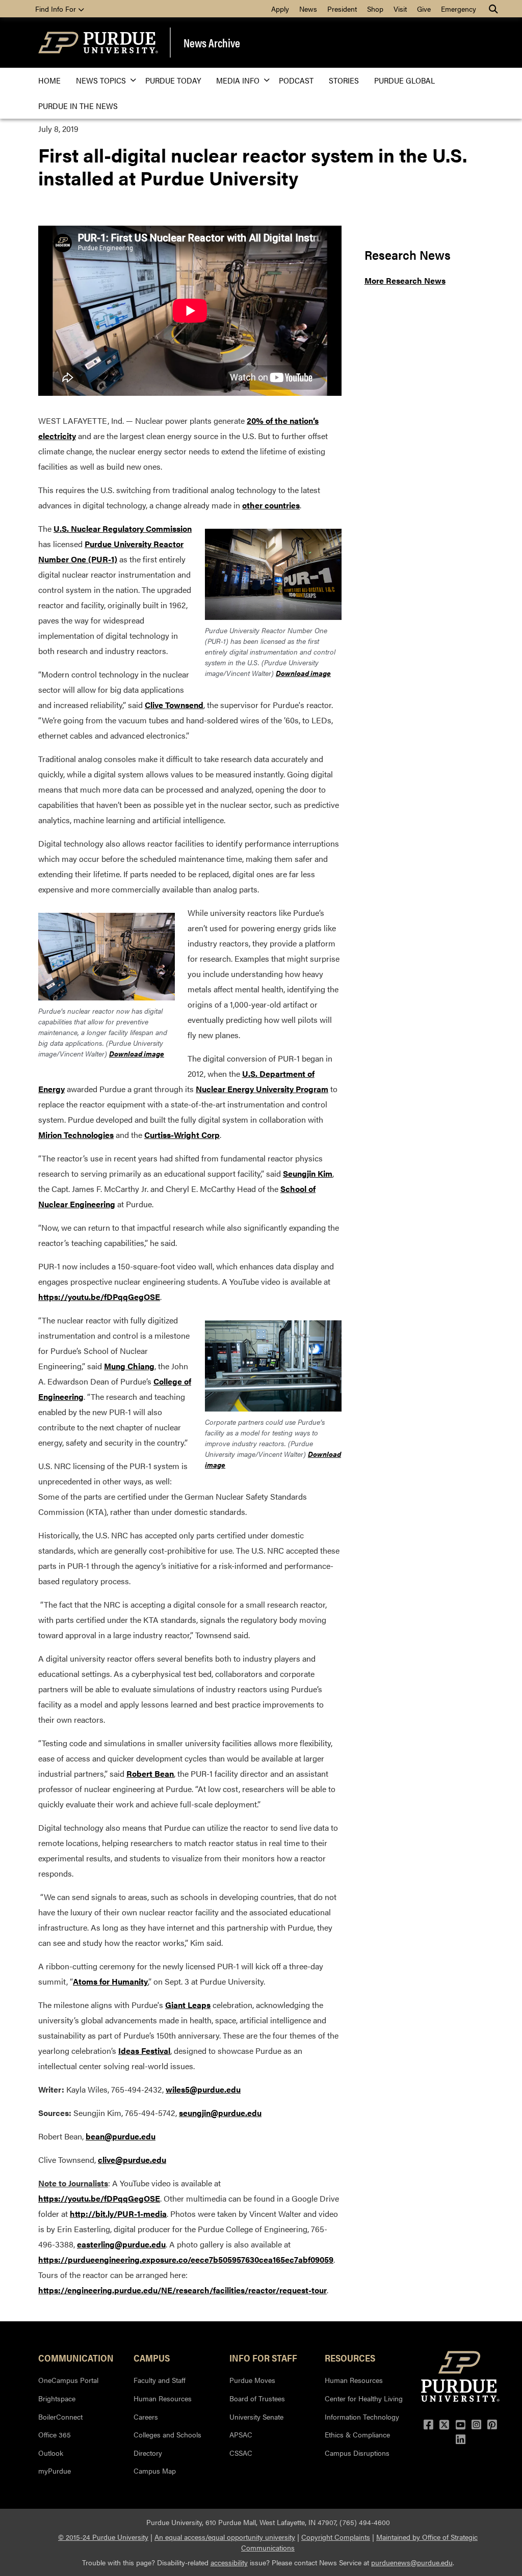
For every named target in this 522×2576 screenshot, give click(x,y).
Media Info (238, 80)
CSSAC (241, 2453)
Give (424, 9)
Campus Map (155, 2471)
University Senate (256, 2417)
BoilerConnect (60, 2417)
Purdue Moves (252, 2380)
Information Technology (362, 2417)
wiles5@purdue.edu (203, 2089)
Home (49, 80)
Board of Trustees (257, 2398)
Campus (152, 2357)
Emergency (459, 9)
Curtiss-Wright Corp (182, 1135)
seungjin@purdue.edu (220, 2113)
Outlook (51, 2453)
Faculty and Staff (160, 2380)
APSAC (241, 2434)
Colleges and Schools (167, 2434)
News (308, 9)
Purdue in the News (78, 106)
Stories (344, 80)
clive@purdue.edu (132, 2160)
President (342, 9)
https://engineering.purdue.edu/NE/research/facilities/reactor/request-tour (182, 2290)
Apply (280, 9)
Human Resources (163, 2398)
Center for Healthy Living (364, 2398)
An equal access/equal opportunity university (225, 2537)
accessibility (229, 2562)
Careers (146, 2417)
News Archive (212, 43)
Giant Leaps (188, 2005)
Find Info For (57, 9)
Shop (375, 9)
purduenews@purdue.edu (412, 2562)
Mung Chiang (129, 1366)
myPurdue (55, 2471)
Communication (76, 2357)
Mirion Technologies (76, 1135)
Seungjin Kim (308, 1173)
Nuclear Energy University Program (262, 1089)
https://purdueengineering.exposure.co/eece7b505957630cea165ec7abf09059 (186, 2259)
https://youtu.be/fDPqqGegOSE (99, 1297)
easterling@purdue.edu (121, 2244)
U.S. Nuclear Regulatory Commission (123, 528)
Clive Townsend (174, 705)
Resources (350, 2357)
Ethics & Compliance (357, 2434)
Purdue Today (173, 80)
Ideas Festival (144, 2051)
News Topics (101, 80)
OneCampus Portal (68, 2380)
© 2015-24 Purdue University (103, 2537)
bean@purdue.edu (121, 2136)
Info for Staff (263, 2357)
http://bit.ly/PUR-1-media (118, 2214)
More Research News (405, 280)
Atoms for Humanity (110, 1981)
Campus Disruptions (357, 2453)
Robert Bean (150, 1773)
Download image (303, 673)
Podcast (296, 80)
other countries (271, 505)
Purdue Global (404, 80)
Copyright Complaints (336, 2537)
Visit (400, 9)
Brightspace (57, 2398)
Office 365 (55, 2434)
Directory (148, 2453)
